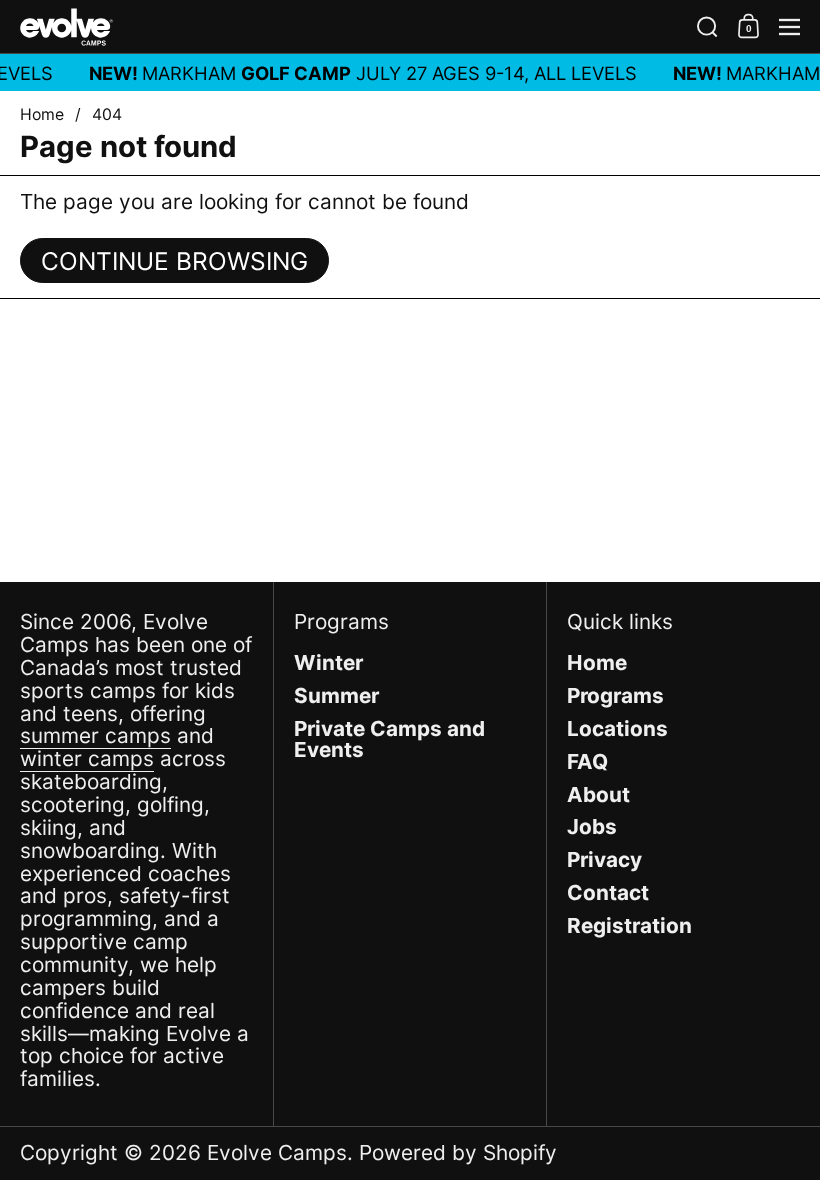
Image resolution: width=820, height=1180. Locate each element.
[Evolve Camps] (349, 27)
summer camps (95, 735)
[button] (707, 27)
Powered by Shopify (458, 1152)
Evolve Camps (277, 1152)
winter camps (87, 758)
